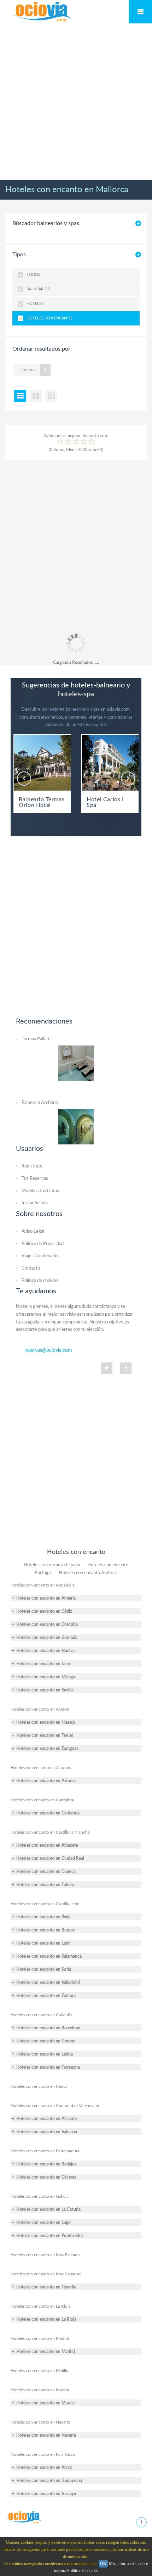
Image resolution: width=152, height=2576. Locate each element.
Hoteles (35, 304)
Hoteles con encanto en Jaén (43, 1664)
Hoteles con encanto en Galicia (40, 2196)
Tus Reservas (35, 1179)
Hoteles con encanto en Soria (44, 1969)
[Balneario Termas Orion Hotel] (42, 763)
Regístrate (32, 1166)
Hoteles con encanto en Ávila (43, 1917)
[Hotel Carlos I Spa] (110, 763)
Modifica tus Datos (40, 1191)
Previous (24, 779)
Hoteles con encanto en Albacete (47, 1845)
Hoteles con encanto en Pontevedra (49, 2236)
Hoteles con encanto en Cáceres (46, 2177)
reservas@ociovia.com (48, 1350)
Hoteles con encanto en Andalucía (43, 1585)
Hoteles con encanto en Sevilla (45, 1690)
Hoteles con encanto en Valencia (47, 2132)
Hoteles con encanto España (52, 1565)
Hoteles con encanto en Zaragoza (47, 1749)
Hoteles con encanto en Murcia (40, 2390)
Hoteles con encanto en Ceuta (39, 2086)
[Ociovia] (42, 12)
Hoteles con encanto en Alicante (46, 2119)
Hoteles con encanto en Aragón (40, 1709)
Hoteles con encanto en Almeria (46, 1598)
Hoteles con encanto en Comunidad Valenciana (55, 2106)
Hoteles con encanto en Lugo (43, 2223)
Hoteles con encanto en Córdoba (47, 1624)
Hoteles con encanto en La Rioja (41, 2306)
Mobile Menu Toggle (140, 12)
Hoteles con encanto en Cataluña (42, 2015)
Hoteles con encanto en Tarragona (48, 2067)
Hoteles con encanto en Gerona (46, 2041)
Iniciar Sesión (35, 1203)
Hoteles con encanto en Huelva (45, 1651)
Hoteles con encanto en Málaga (46, 1677)
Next (128, 779)
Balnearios (38, 289)
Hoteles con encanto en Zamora (46, 1996)
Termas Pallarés (37, 1039)
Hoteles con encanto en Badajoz (46, 2164)
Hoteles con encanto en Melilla (39, 2371)
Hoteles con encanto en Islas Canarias (46, 2274)
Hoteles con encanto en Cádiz (44, 1611)
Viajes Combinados (40, 1256)
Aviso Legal (33, 1231)
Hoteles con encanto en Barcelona (48, 2028)
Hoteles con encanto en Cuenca (46, 1872)
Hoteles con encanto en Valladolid (48, 1983)
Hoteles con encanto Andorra (88, 1573)
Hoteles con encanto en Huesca (46, 1722)
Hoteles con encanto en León (43, 1943)
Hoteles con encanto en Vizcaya (46, 2494)
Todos (33, 275)
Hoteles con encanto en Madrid (40, 2338)
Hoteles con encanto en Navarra (40, 2422)
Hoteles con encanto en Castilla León (45, 1904)
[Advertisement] (76, 102)
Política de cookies (40, 1281)
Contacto (31, 1268)
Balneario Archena (40, 1103)
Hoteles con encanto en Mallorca (67, 190)
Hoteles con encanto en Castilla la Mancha (50, 1832)
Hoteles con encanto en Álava (44, 2468)
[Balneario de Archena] (76, 1126)
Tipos (19, 255)
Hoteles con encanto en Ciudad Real (50, 1858)
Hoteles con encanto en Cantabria (42, 1800)
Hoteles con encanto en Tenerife (46, 2287)
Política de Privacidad (43, 1244)
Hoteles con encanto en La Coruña (48, 2209)
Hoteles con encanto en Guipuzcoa (49, 2481)
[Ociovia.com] (24, 2517)
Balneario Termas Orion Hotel (42, 802)
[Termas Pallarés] (76, 1063)
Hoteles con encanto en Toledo (45, 1885)
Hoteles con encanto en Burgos (45, 1930)
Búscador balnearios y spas (46, 223)
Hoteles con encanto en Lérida (45, 2054)
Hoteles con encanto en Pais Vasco (43, 2454)
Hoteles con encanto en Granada (47, 1638)
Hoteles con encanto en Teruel (45, 1735)
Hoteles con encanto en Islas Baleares (45, 2255)
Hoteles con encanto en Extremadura (45, 2151)
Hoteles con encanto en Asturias (41, 1768)
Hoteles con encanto (49, 318)
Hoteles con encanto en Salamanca (49, 1956)
